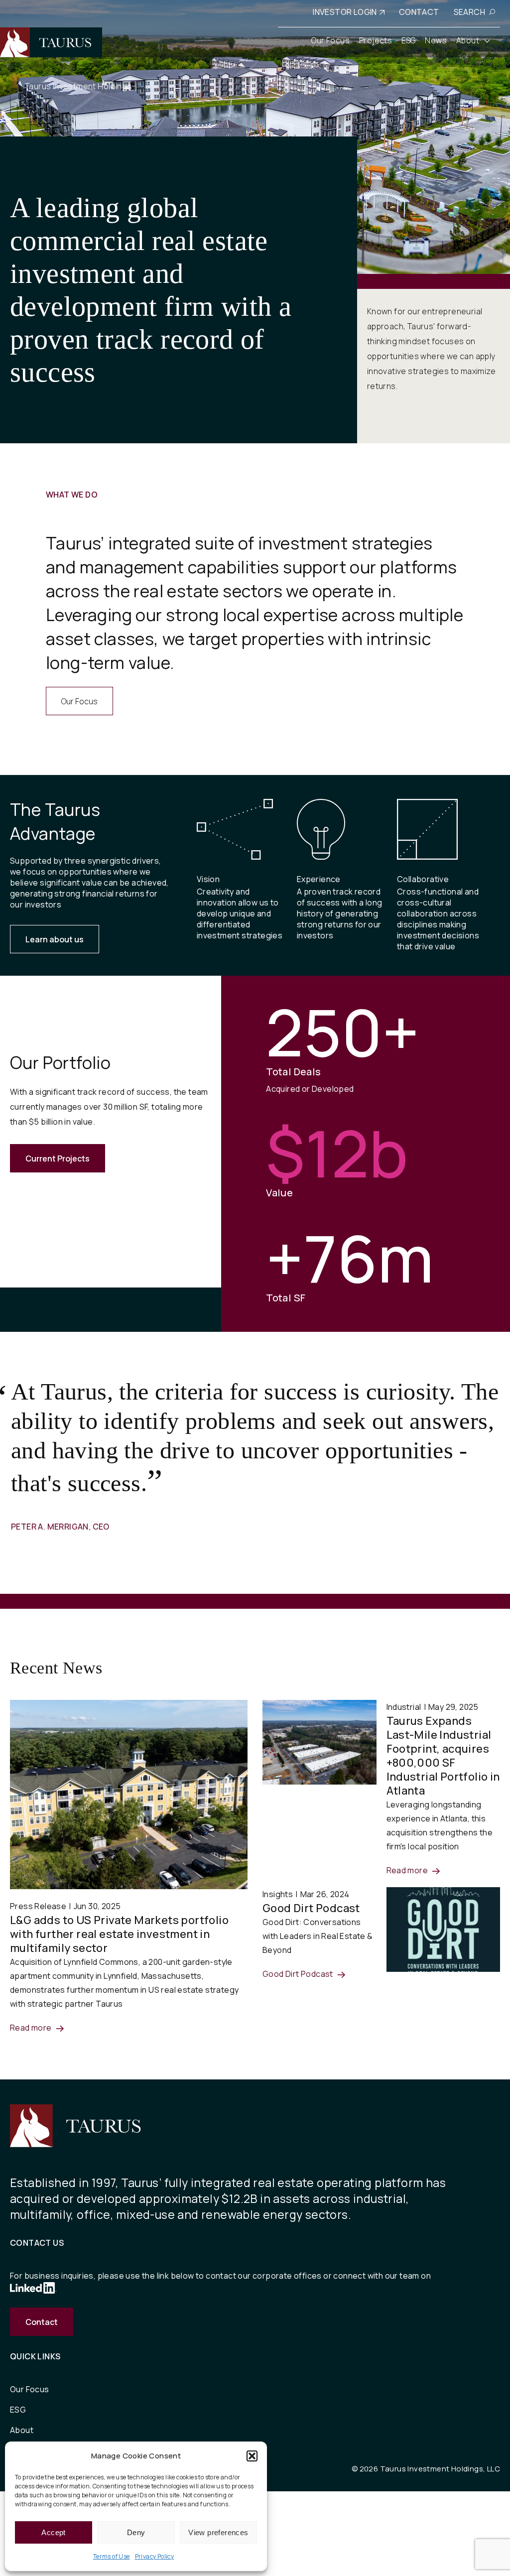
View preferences (218, 2532)
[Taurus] (51, 42)
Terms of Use (112, 2556)
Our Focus (79, 701)
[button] (252, 2456)
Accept (53, 2532)
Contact (42, 2322)
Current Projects (58, 1159)
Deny (136, 2532)
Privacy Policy (155, 2556)
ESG (18, 2410)
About (22, 2430)
